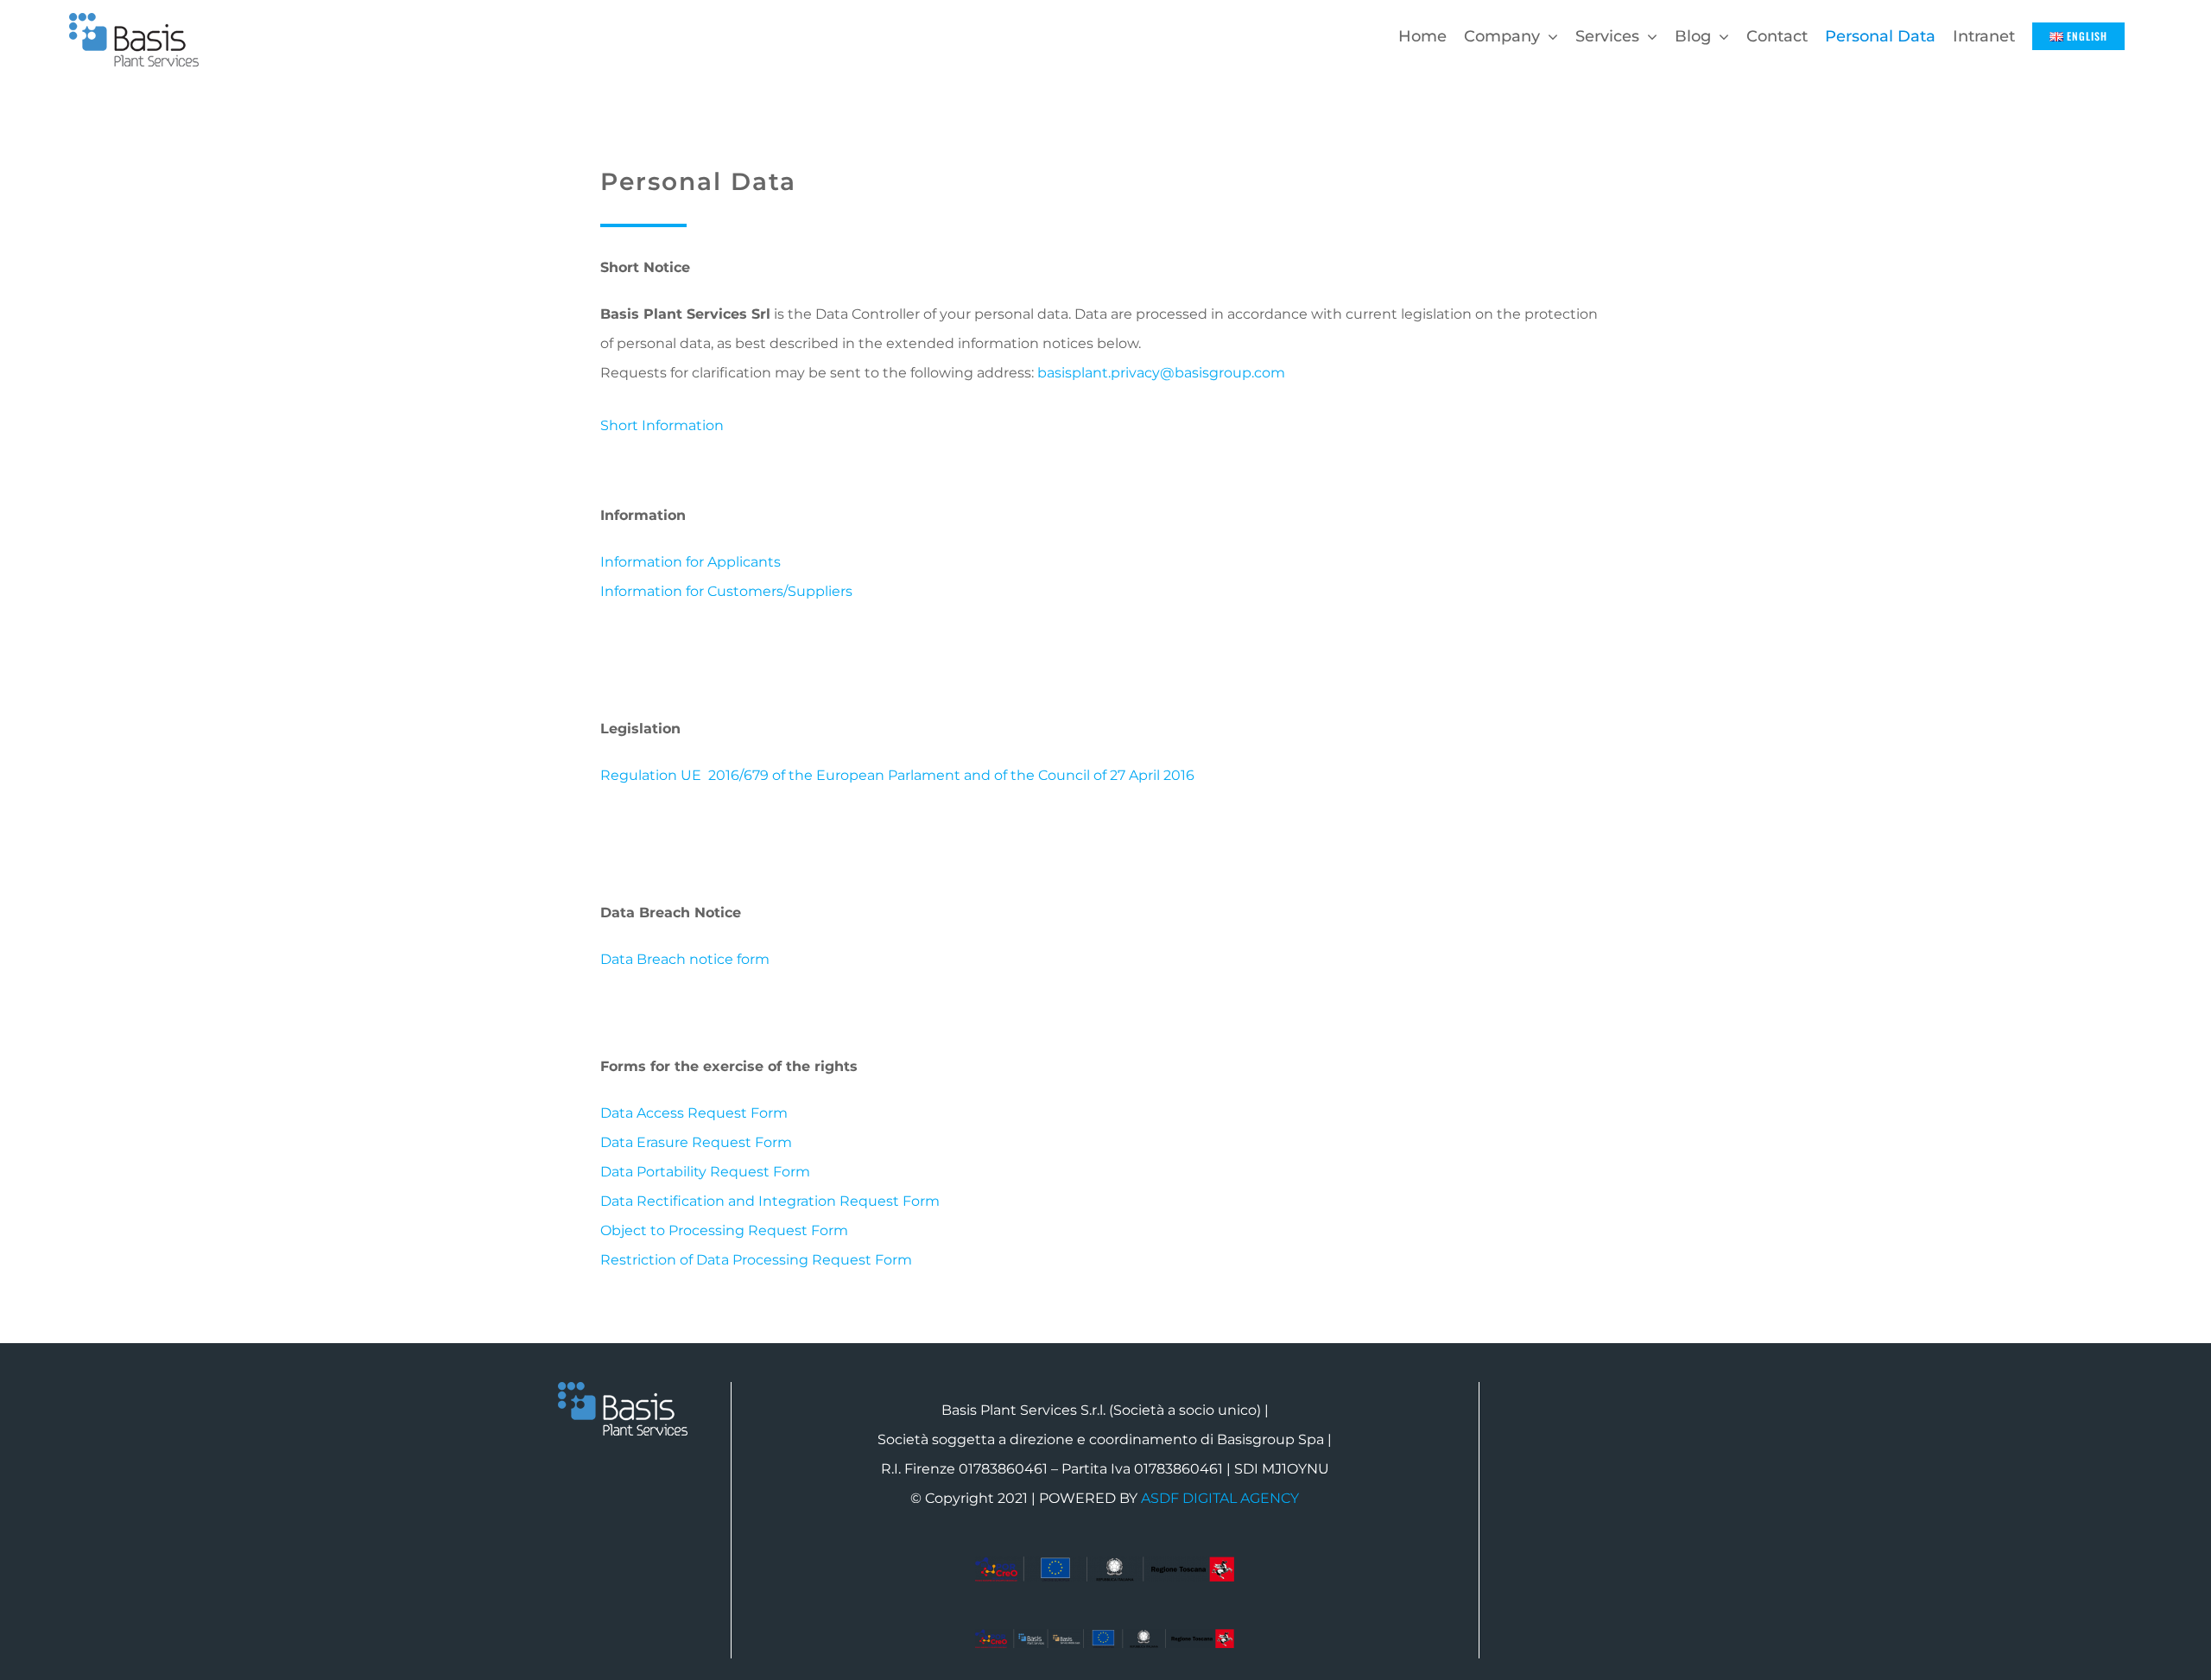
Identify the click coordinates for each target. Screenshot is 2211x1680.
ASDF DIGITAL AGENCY (1220, 1498)
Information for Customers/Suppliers (726, 591)
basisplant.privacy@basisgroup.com (1161, 373)
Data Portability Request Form (705, 1172)
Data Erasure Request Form (696, 1142)
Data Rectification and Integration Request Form (770, 1201)
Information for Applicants (691, 562)
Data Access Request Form (694, 1113)
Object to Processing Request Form (724, 1230)
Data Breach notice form (685, 959)
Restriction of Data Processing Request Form (756, 1260)
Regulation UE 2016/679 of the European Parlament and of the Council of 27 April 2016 (897, 775)
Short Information (662, 425)
